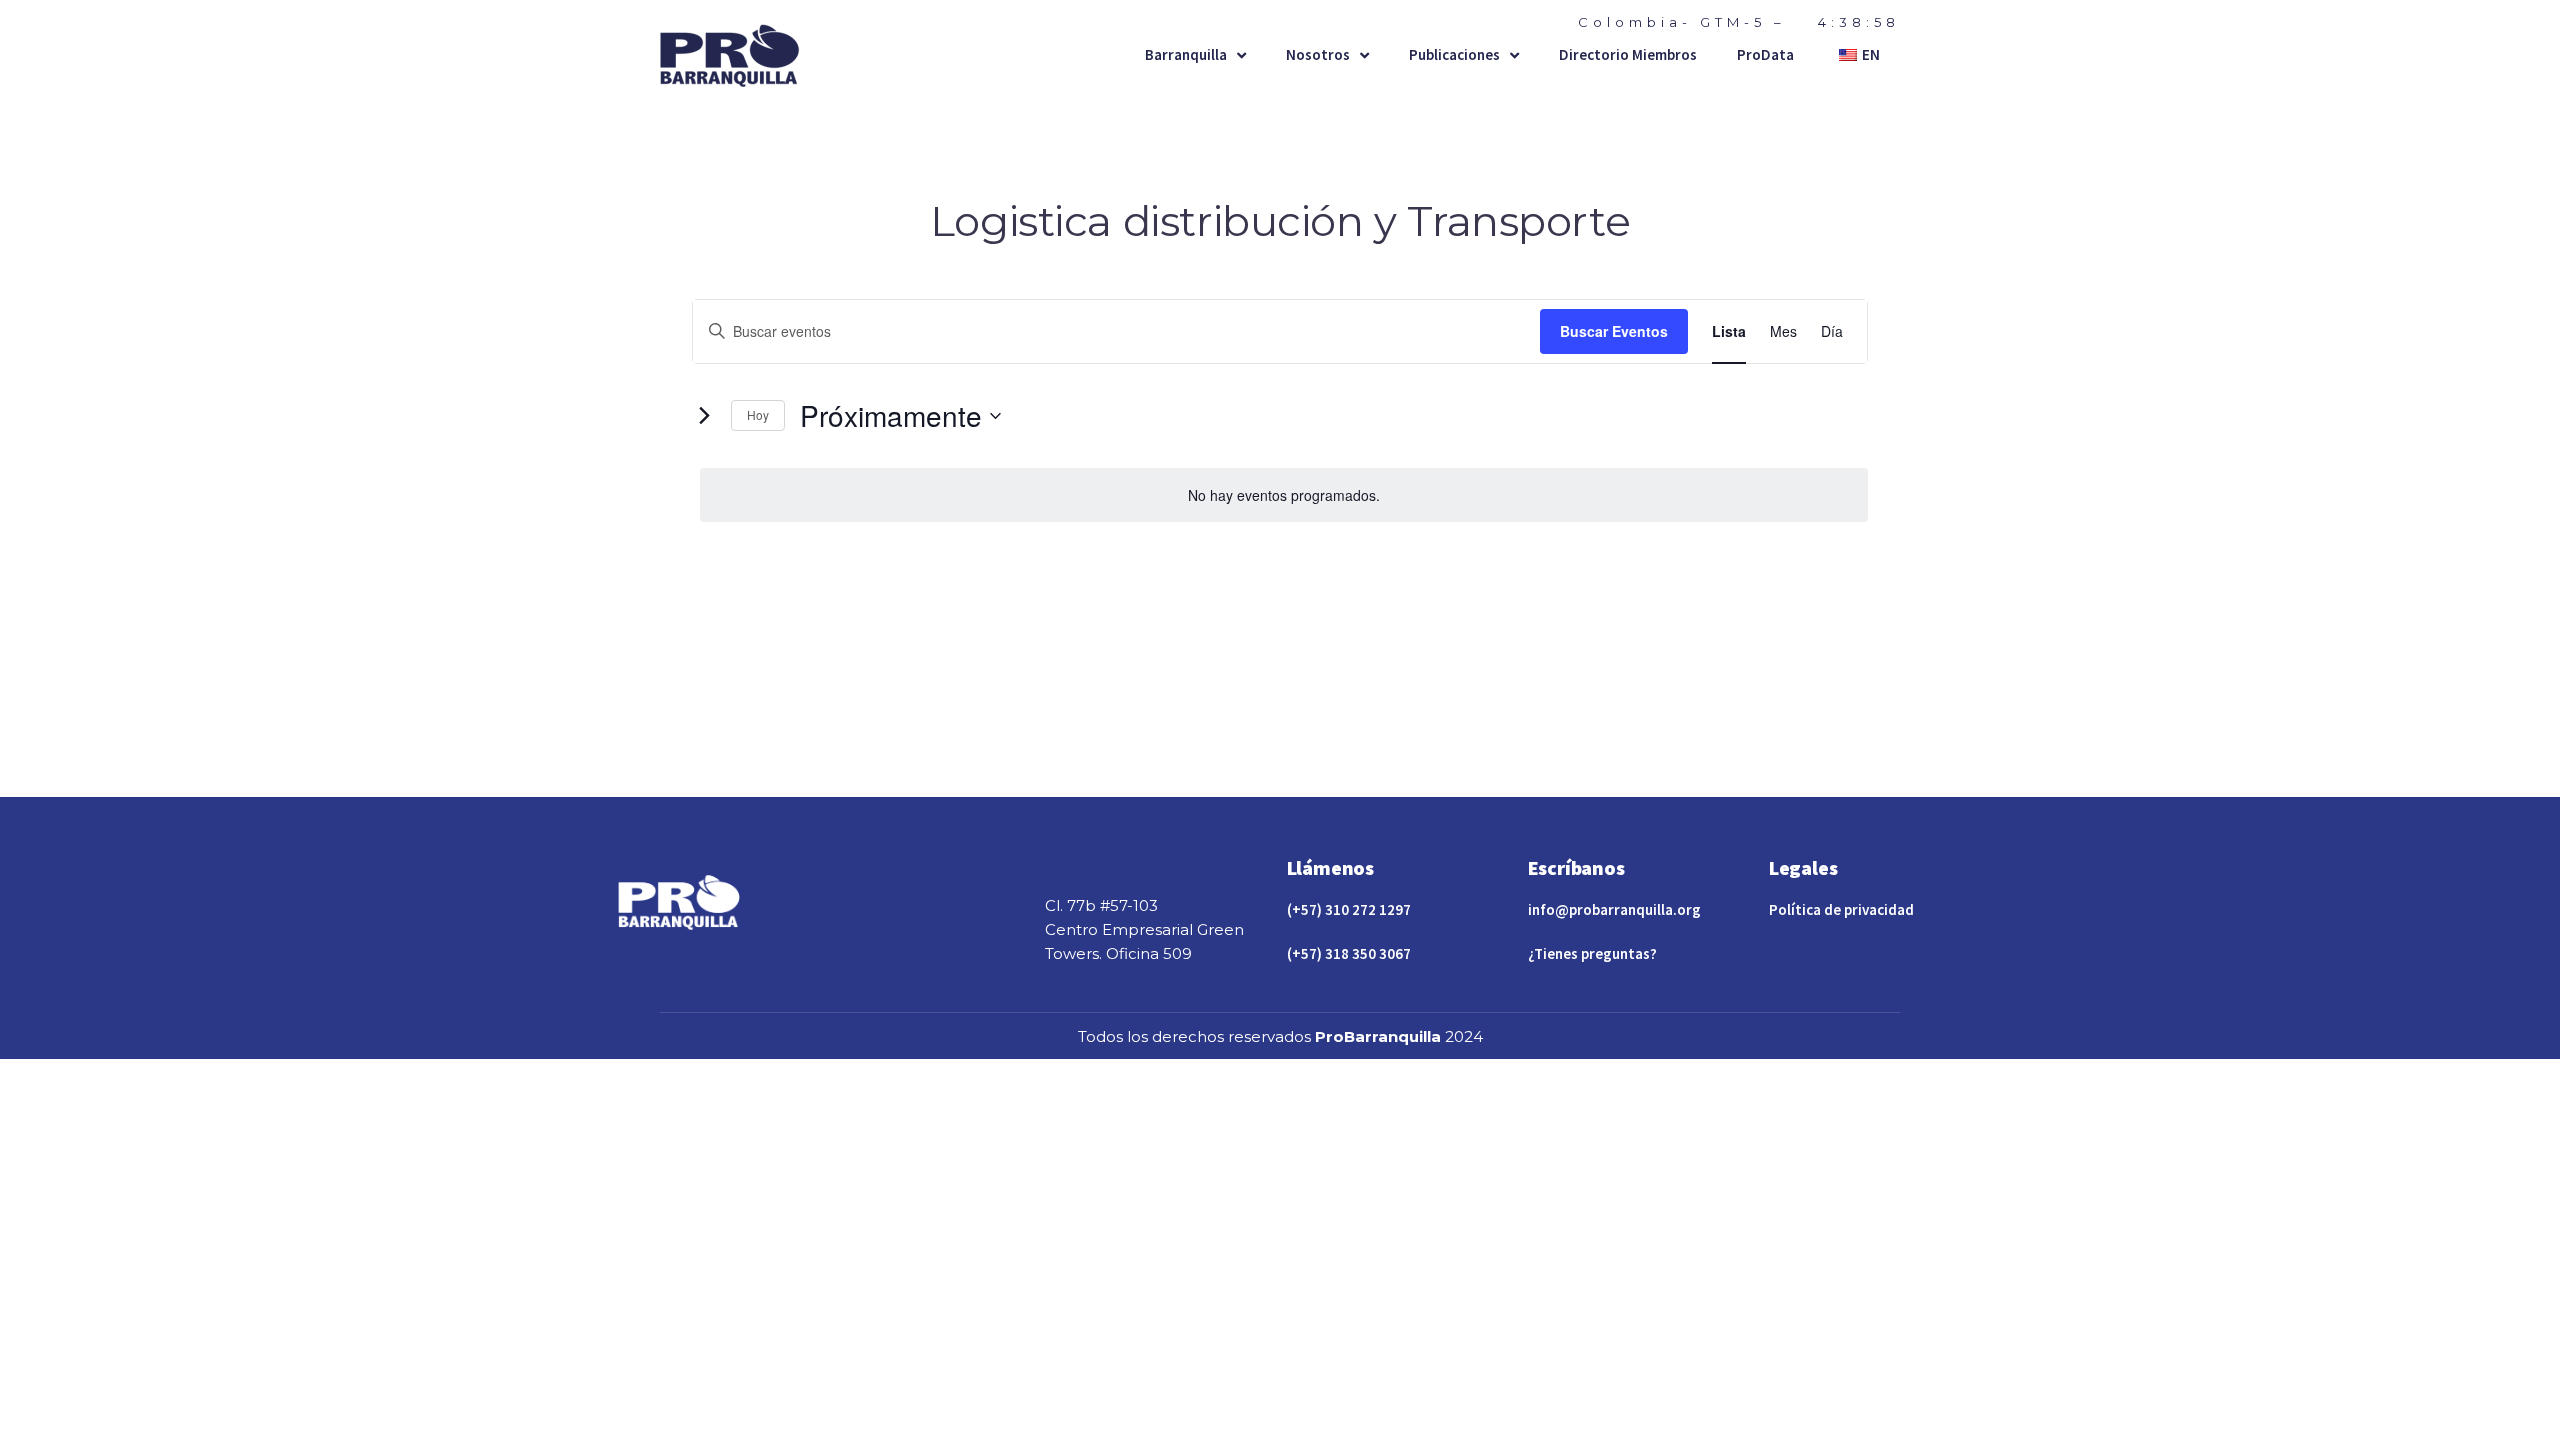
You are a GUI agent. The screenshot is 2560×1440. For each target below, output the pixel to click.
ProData (1765, 54)
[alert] (1284, 495)
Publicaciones (1454, 54)
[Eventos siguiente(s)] (704, 416)
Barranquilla (1186, 54)
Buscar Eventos (1614, 331)
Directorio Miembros (1628, 54)
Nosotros (1318, 54)
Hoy (758, 414)
